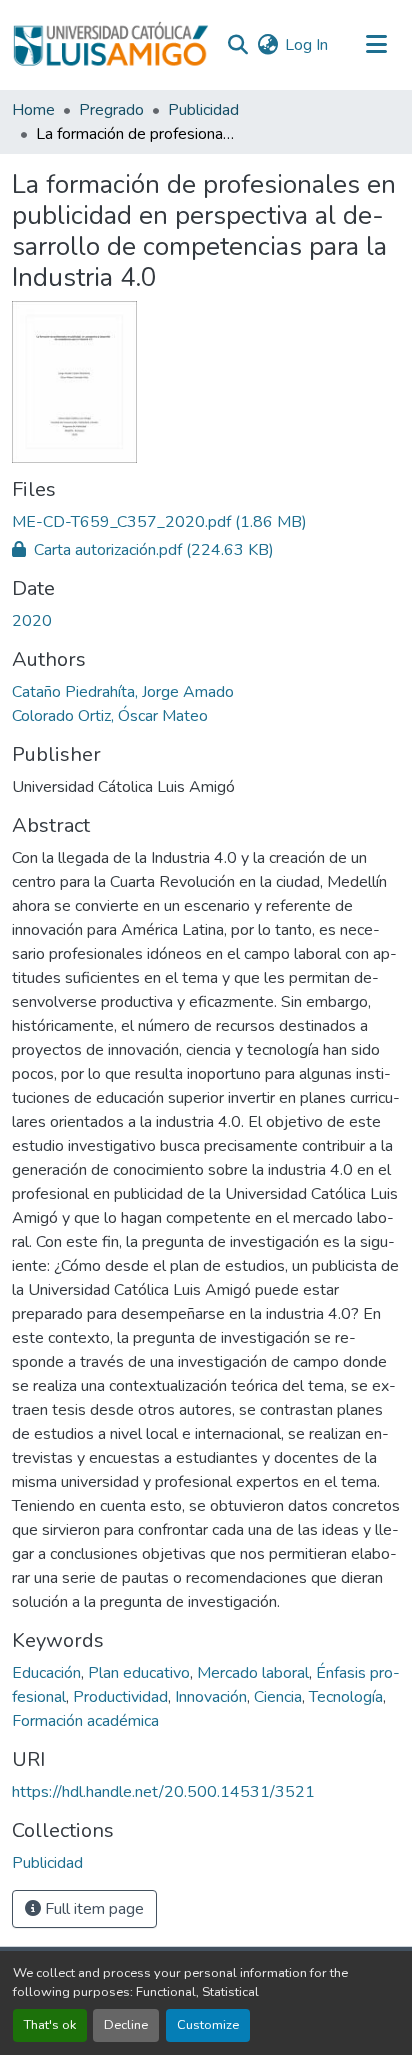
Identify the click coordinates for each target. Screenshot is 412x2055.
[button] (110, 45)
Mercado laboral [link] (253, 1673)
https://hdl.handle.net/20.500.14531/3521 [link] (163, 1792)
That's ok (50, 2025)
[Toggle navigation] (376, 45)
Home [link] (33, 110)
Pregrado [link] (111, 110)
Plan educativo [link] (139, 1673)
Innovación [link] (211, 1697)
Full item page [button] (92, 1909)
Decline (126, 2025)
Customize (208, 2025)
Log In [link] (306, 45)
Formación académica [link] (85, 1721)
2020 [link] (32, 621)
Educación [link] (46, 1673)
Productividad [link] (120, 1697)
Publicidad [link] (203, 110)
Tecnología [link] (346, 1697)
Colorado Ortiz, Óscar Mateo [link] (110, 716)
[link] (206, 522)
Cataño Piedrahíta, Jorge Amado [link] (123, 692)
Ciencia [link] (278, 1697)
